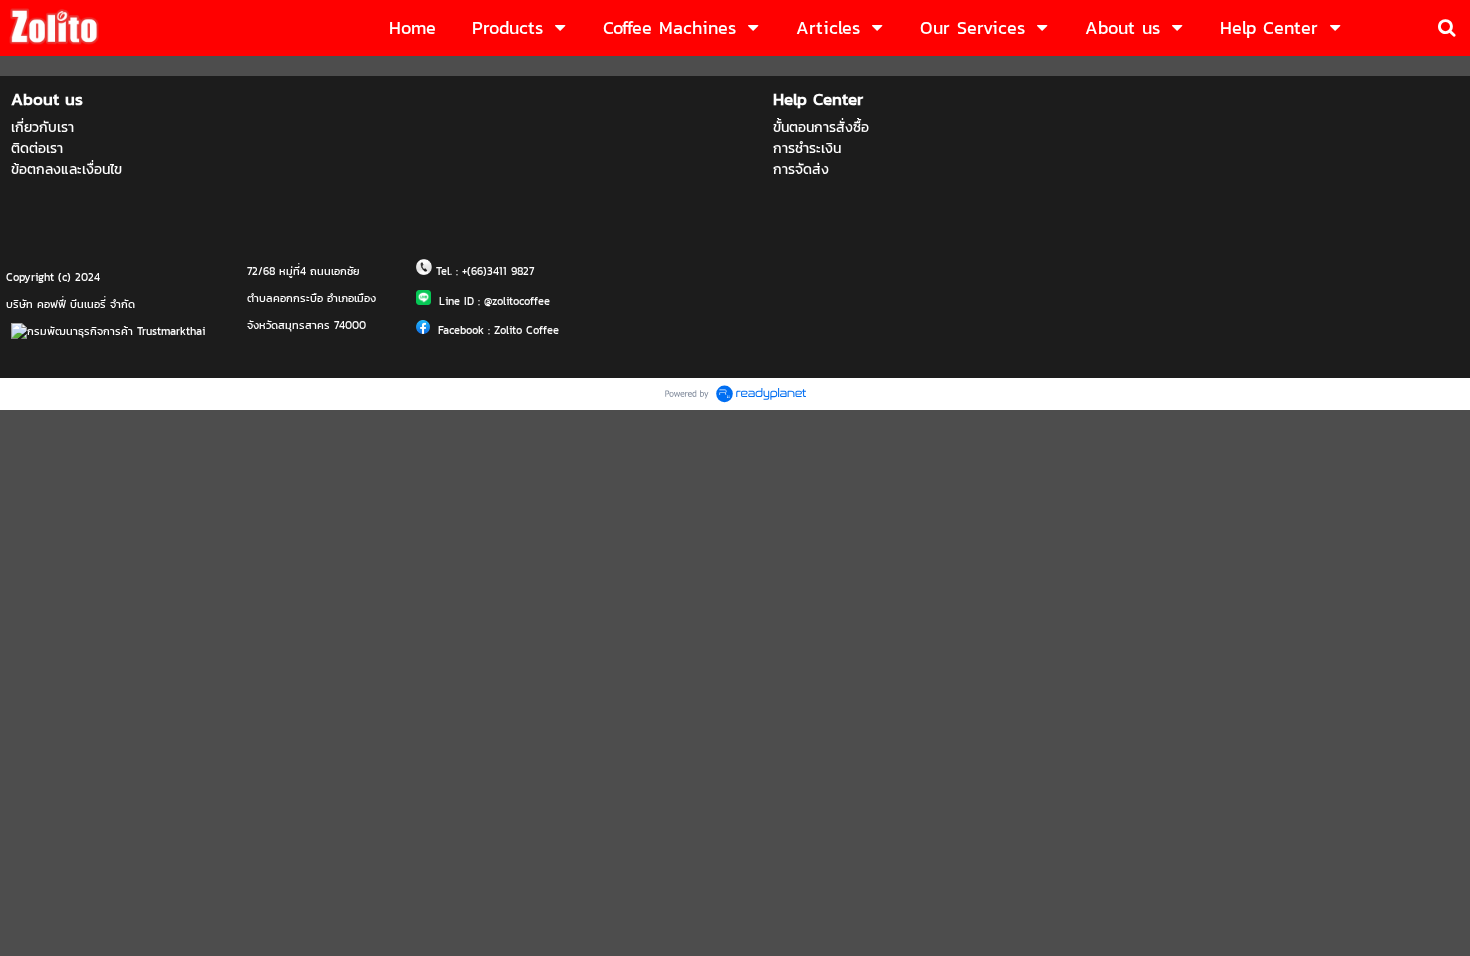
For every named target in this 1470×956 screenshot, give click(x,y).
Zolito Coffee (526, 330)
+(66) (474, 271)
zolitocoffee (521, 301)
